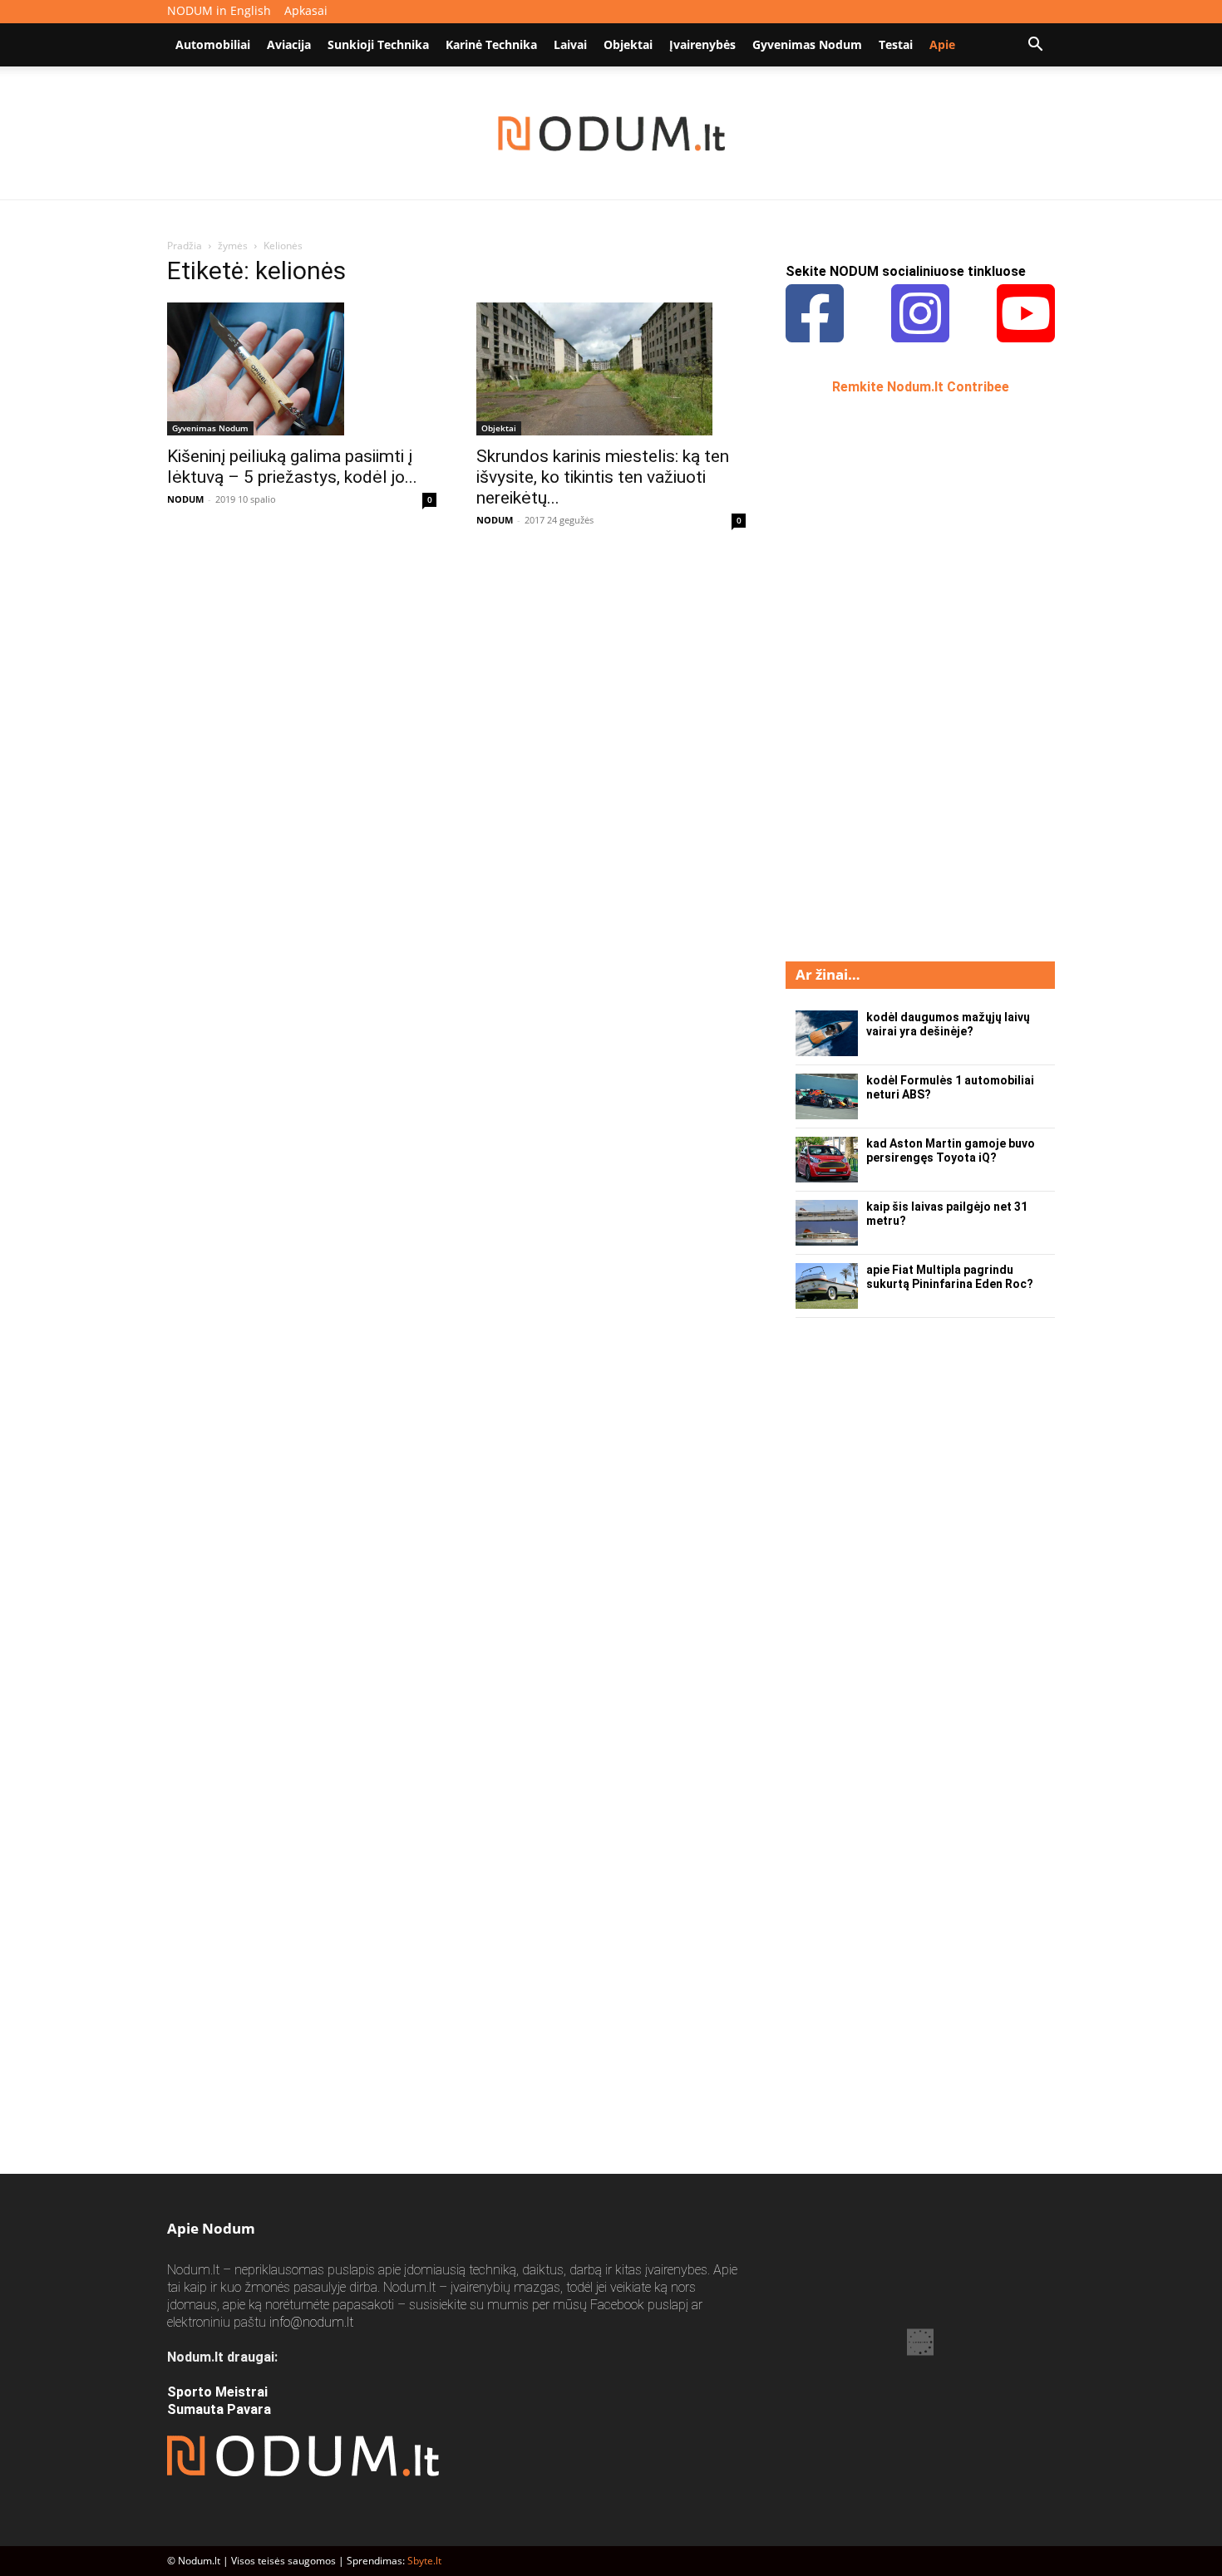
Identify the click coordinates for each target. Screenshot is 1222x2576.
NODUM (185, 499)
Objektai (628, 44)
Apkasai (306, 10)
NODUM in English (219, 10)
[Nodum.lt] (611, 134)
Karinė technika (491, 44)
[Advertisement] (910, 676)
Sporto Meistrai (217, 2392)
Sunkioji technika (378, 44)
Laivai (570, 44)
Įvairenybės (702, 44)
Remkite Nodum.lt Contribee (921, 387)
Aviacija (289, 44)
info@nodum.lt (311, 2322)
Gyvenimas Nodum (807, 44)
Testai (896, 44)
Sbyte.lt (424, 2561)
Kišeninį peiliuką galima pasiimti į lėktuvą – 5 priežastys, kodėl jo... (292, 467)
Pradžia (185, 246)
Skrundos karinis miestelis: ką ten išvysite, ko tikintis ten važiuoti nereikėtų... (603, 477)
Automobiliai (213, 44)
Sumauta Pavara (219, 2409)
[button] (1035, 46)
